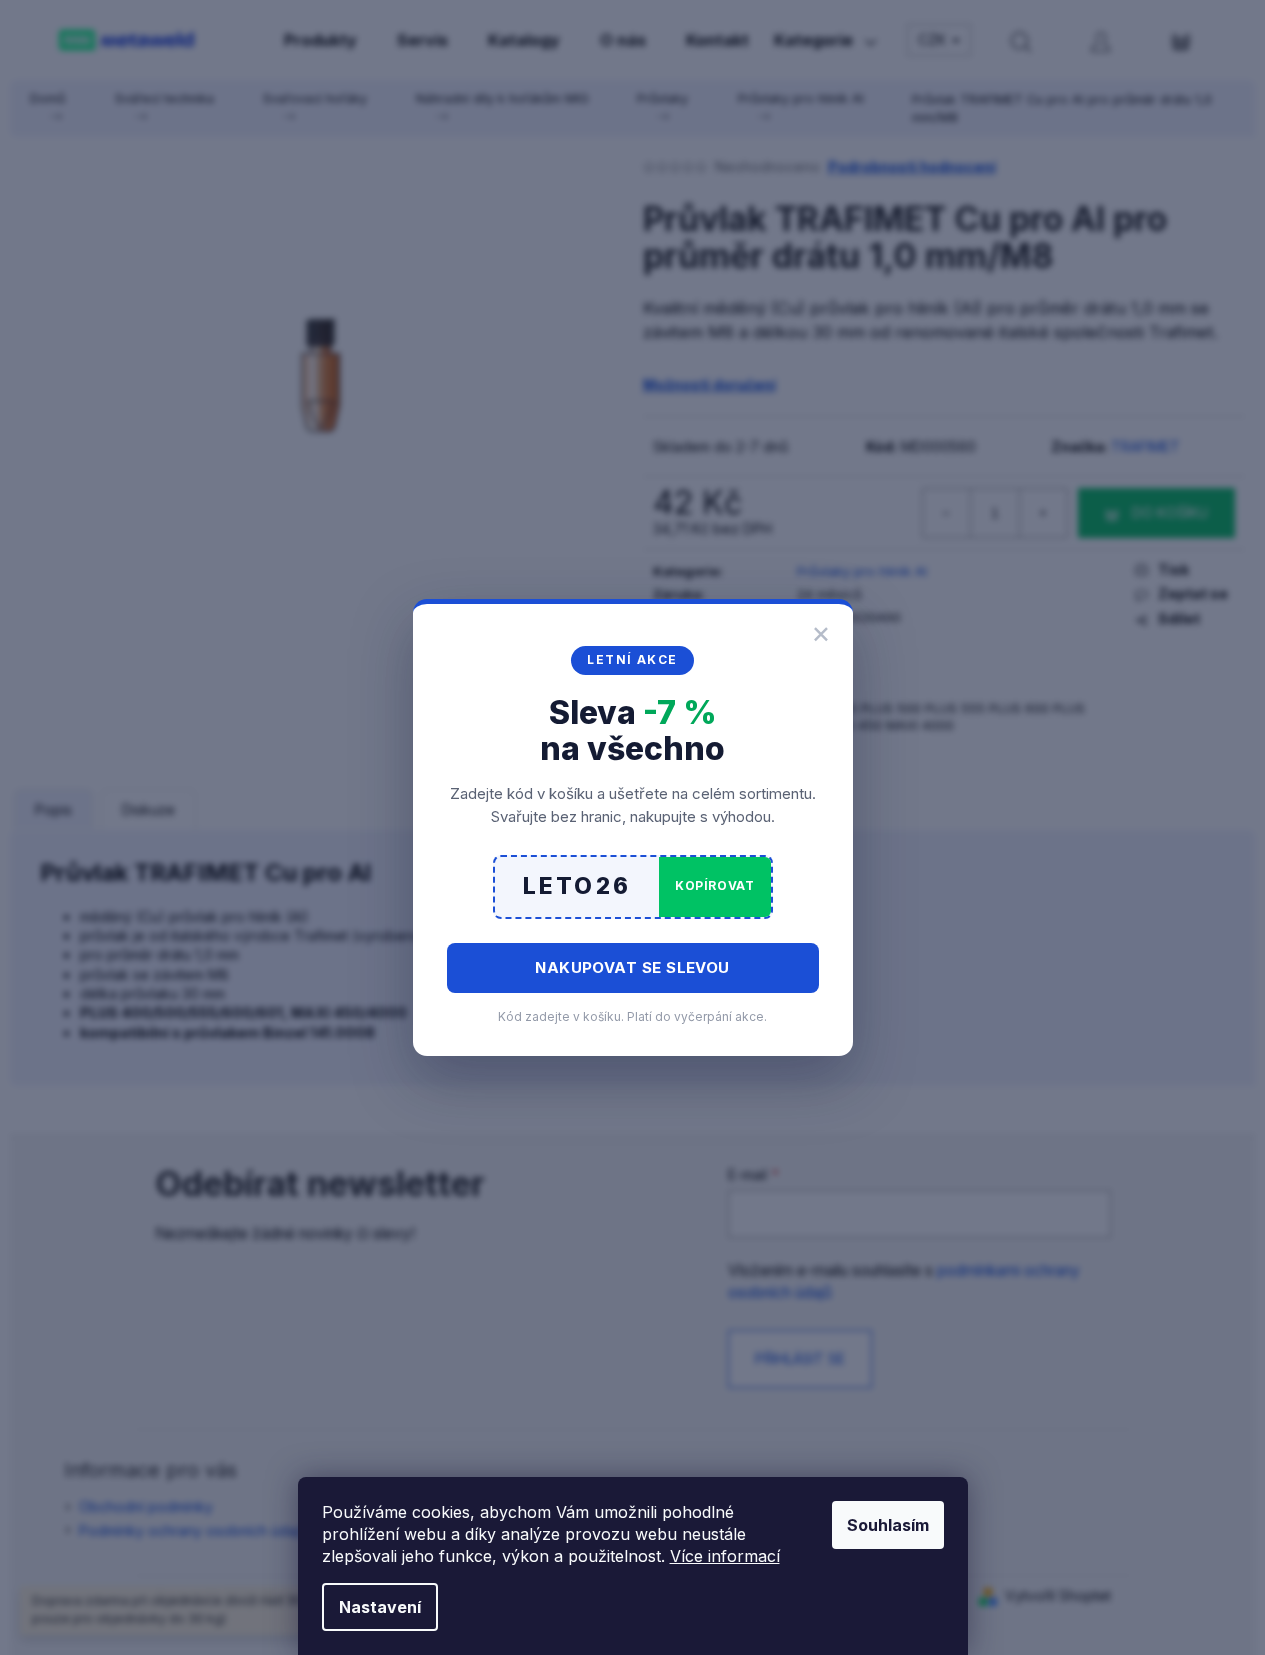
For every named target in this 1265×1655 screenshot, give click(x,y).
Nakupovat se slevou (632, 967)
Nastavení (380, 1607)
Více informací (725, 1556)
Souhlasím (888, 1525)
